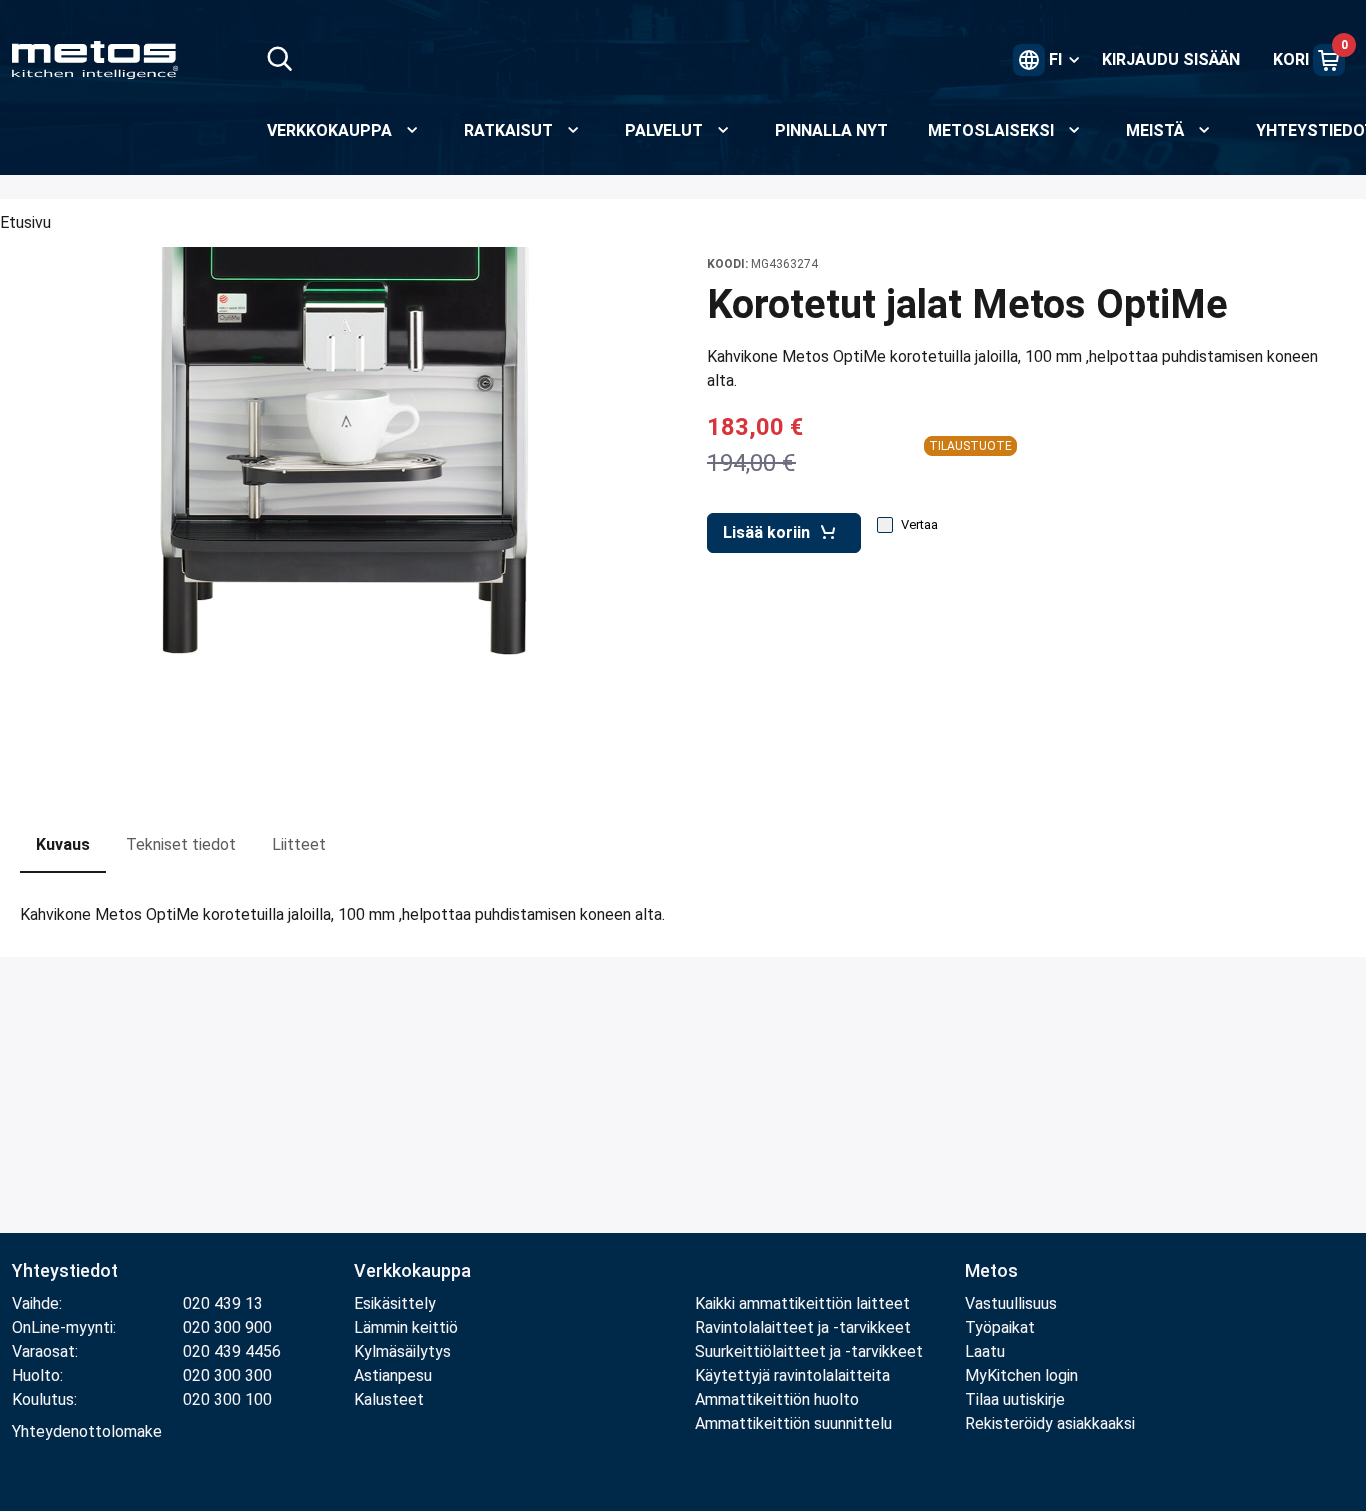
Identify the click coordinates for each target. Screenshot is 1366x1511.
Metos (991, 1270)
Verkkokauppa (412, 1270)
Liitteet (299, 844)
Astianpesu (393, 1375)
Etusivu (25, 222)
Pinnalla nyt (831, 130)
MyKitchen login (1021, 1375)
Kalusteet (389, 1399)
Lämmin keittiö (406, 1327)
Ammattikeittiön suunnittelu (793, 1423)
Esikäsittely (395, 1303)
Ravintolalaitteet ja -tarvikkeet (803, 1327)
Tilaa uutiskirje (1015, 1399)
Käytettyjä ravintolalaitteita (792, 1375)
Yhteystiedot (65, 1270)
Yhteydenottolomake (87, 1431)
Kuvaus (63, 844)
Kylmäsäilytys (402, 1351)
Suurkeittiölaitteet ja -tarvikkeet (809, 1351)
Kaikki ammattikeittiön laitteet (802, 1303)
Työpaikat (1000, 1327)
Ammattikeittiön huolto (777, 1399)
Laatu (985, 1351)
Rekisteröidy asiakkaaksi (1050, 1423)
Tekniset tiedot (181, 844)
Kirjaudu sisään (1171, 59)
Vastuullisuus (1011, 1303)
